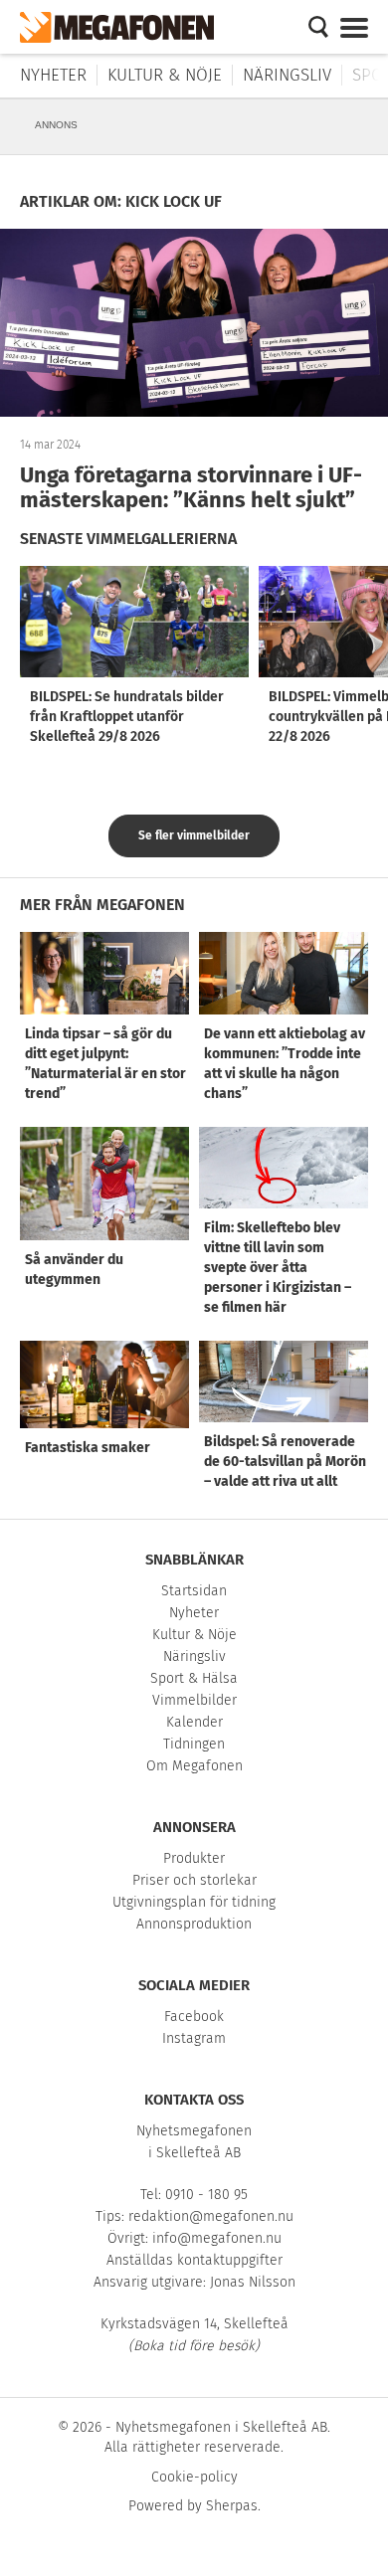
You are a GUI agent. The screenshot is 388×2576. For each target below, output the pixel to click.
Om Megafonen (194, 1766)
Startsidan (194, 1591)
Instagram (194, 2038)
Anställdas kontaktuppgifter (194, 2260)
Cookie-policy (194, 2477)
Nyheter (53, 75)
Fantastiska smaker (88, 1448)
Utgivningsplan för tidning (194, 1902)
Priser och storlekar (194, 1880)
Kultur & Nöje (165, 75)
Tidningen (194, 1744)
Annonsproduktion (194, 1924)
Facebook (194, 2017)
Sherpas (232, 2506)
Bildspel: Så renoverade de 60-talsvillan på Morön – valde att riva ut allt (285, 1462)
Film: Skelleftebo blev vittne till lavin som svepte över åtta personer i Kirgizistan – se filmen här (278, 1268)
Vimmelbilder (194, 1700)
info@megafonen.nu (217, 2238)
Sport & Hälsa (194, 1678)
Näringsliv (287, 75)
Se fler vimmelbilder (194, 835)
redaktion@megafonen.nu (211, 2216)
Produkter (194, 1858)
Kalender (194, 1722)
